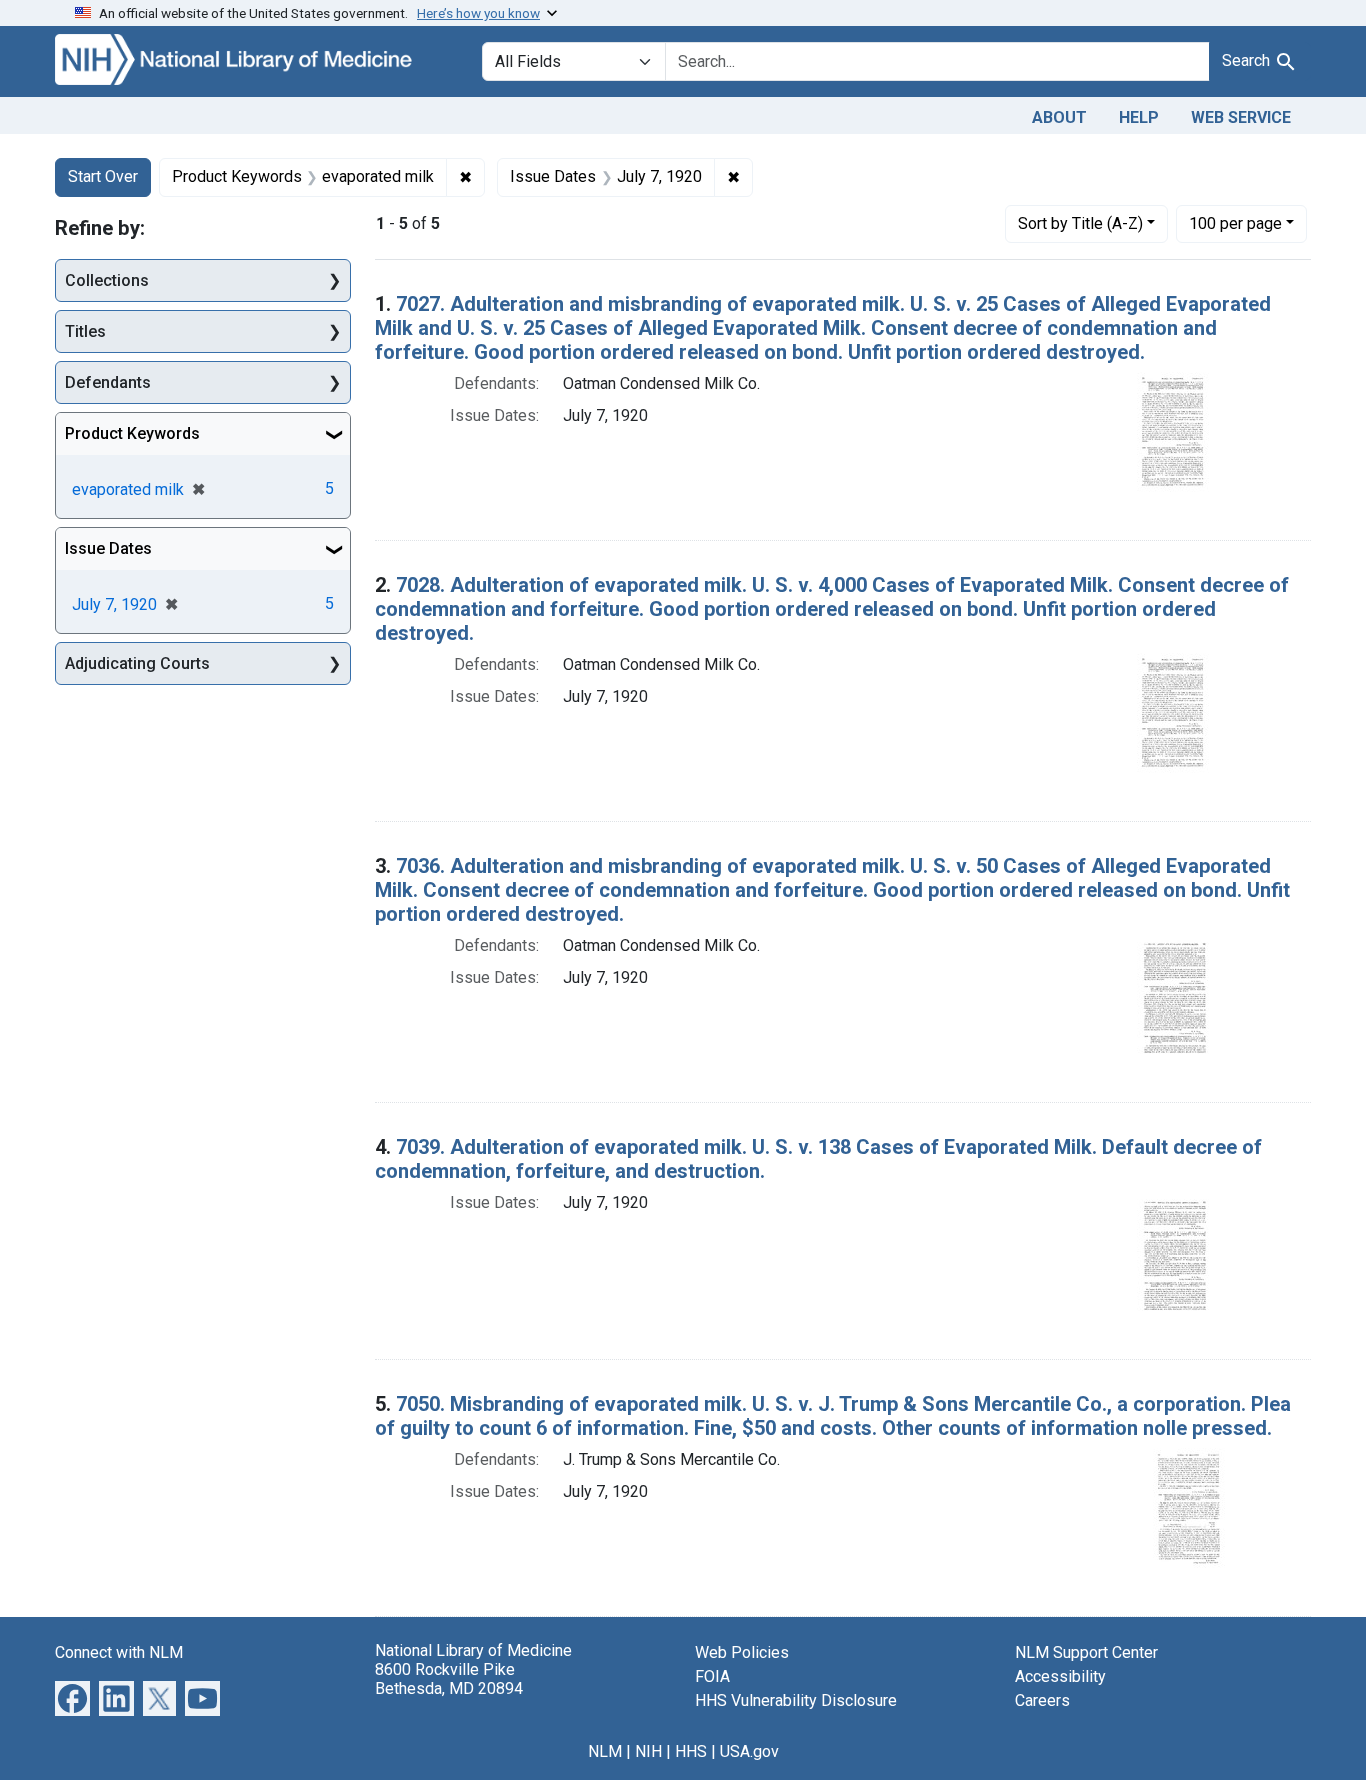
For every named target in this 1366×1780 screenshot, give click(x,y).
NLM (605, 1751)
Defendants (108, 382)
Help (1139, 117)
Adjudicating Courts (137, 663)
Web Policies (742, 1652)
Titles (85, 331)
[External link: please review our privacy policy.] (72, 1696)
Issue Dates (108, 548)
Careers (1042, 1700)
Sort (1080, 223)
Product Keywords (132, 433)
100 (1235, 223)
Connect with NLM (119, 1652)
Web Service (1241, 117)
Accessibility (1060, 1676)
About (1059, 117)
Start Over (103, 176)
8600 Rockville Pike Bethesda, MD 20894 (449, 1679)
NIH (648, 1751)
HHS (691, 1751)
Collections (107, 280)
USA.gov (749, 1751)
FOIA (712, 1676)
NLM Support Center (1086, 1652)
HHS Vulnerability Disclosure (796, 1700)
